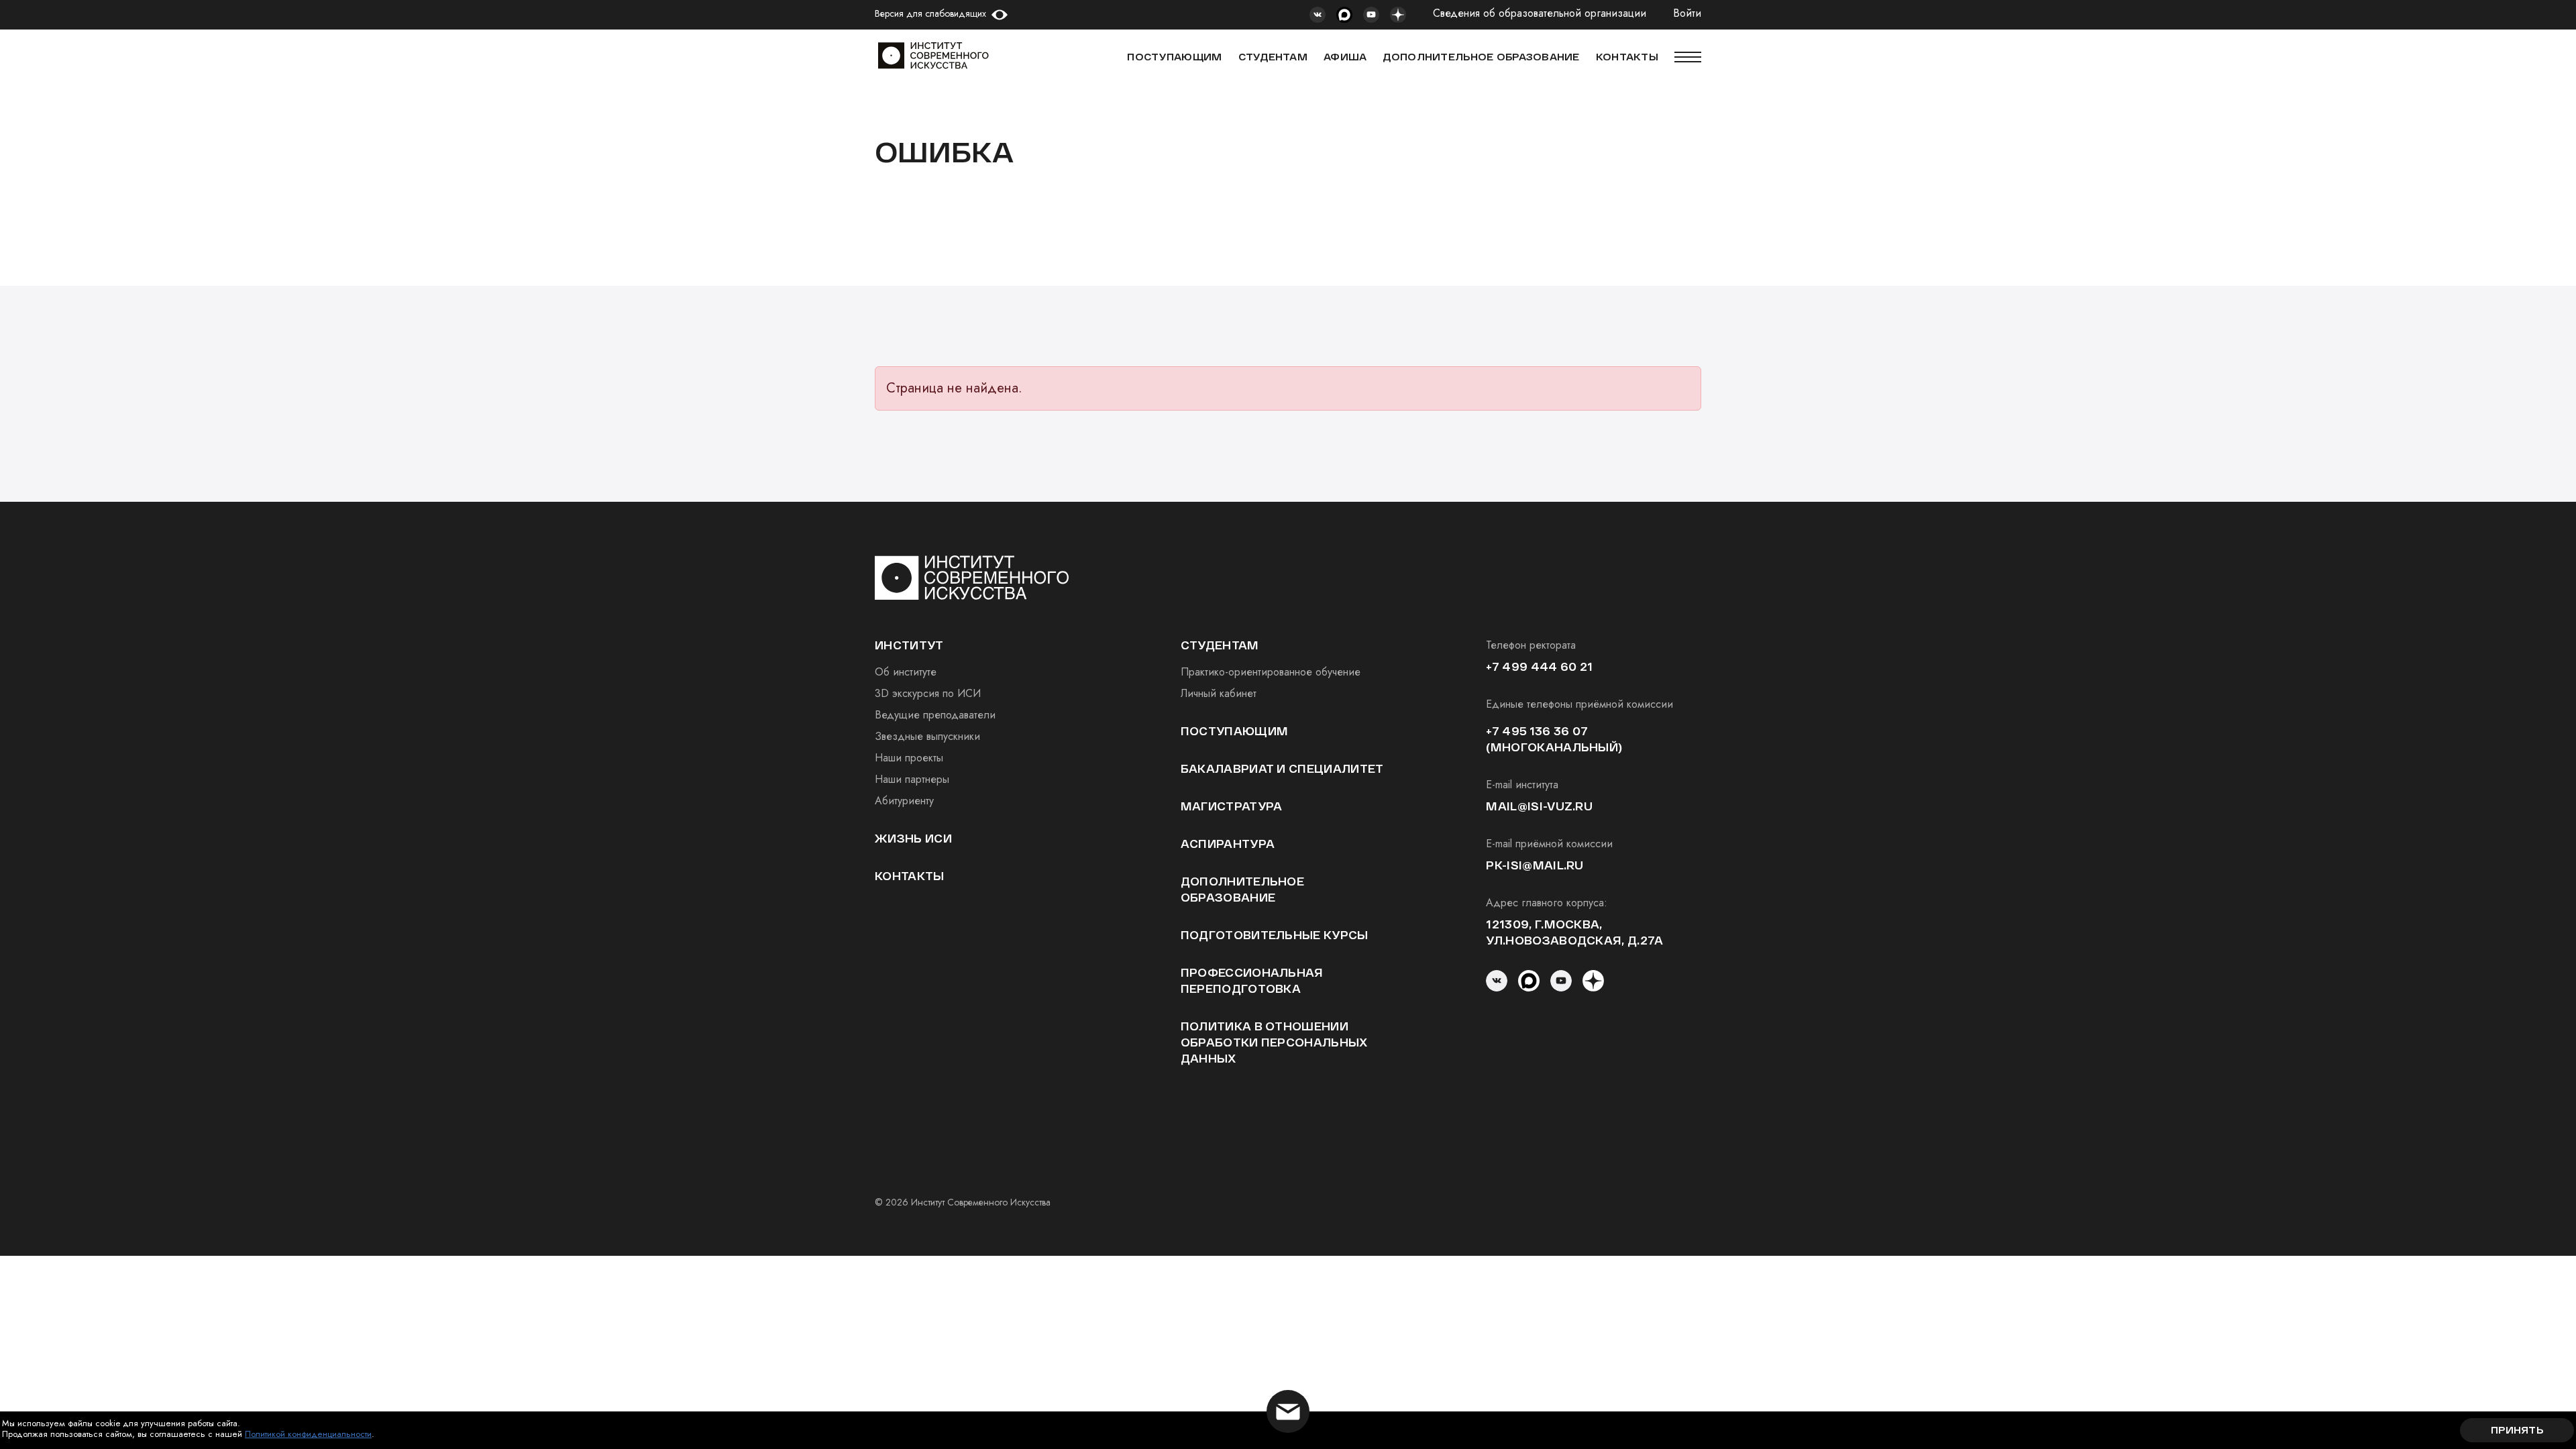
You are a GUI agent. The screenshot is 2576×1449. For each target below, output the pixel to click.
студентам (1220, 645)
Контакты (910, 876)
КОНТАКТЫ (1627, 57)
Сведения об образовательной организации (1540, 14)
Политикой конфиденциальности (308, 1434)
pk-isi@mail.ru (1535, 865)
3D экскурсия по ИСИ (928, 693)
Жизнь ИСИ (913, 838)
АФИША (1345, 57)
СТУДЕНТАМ (1273, 57)
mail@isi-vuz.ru (1539, 806)
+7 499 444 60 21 (1539, 666)
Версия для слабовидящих (930, 13)
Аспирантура (1228, 844)
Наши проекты (909, 758)
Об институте (906, 672)
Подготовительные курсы (1275, 935)
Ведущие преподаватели (935, 715)
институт (909, 645)
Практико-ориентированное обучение (1271, 672)
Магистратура (1232, 806)
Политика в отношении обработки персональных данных (1274, 1042)
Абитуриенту (904, 801)
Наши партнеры (912, 779)
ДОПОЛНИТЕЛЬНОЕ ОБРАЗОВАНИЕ (1481, 57)
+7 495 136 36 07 (1537, 731)
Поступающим (1174, 57)
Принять (2517, 1430)
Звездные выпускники (927, 736)
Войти (1687, 14)
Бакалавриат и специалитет (1282, 768)
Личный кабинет (1219, 693)
